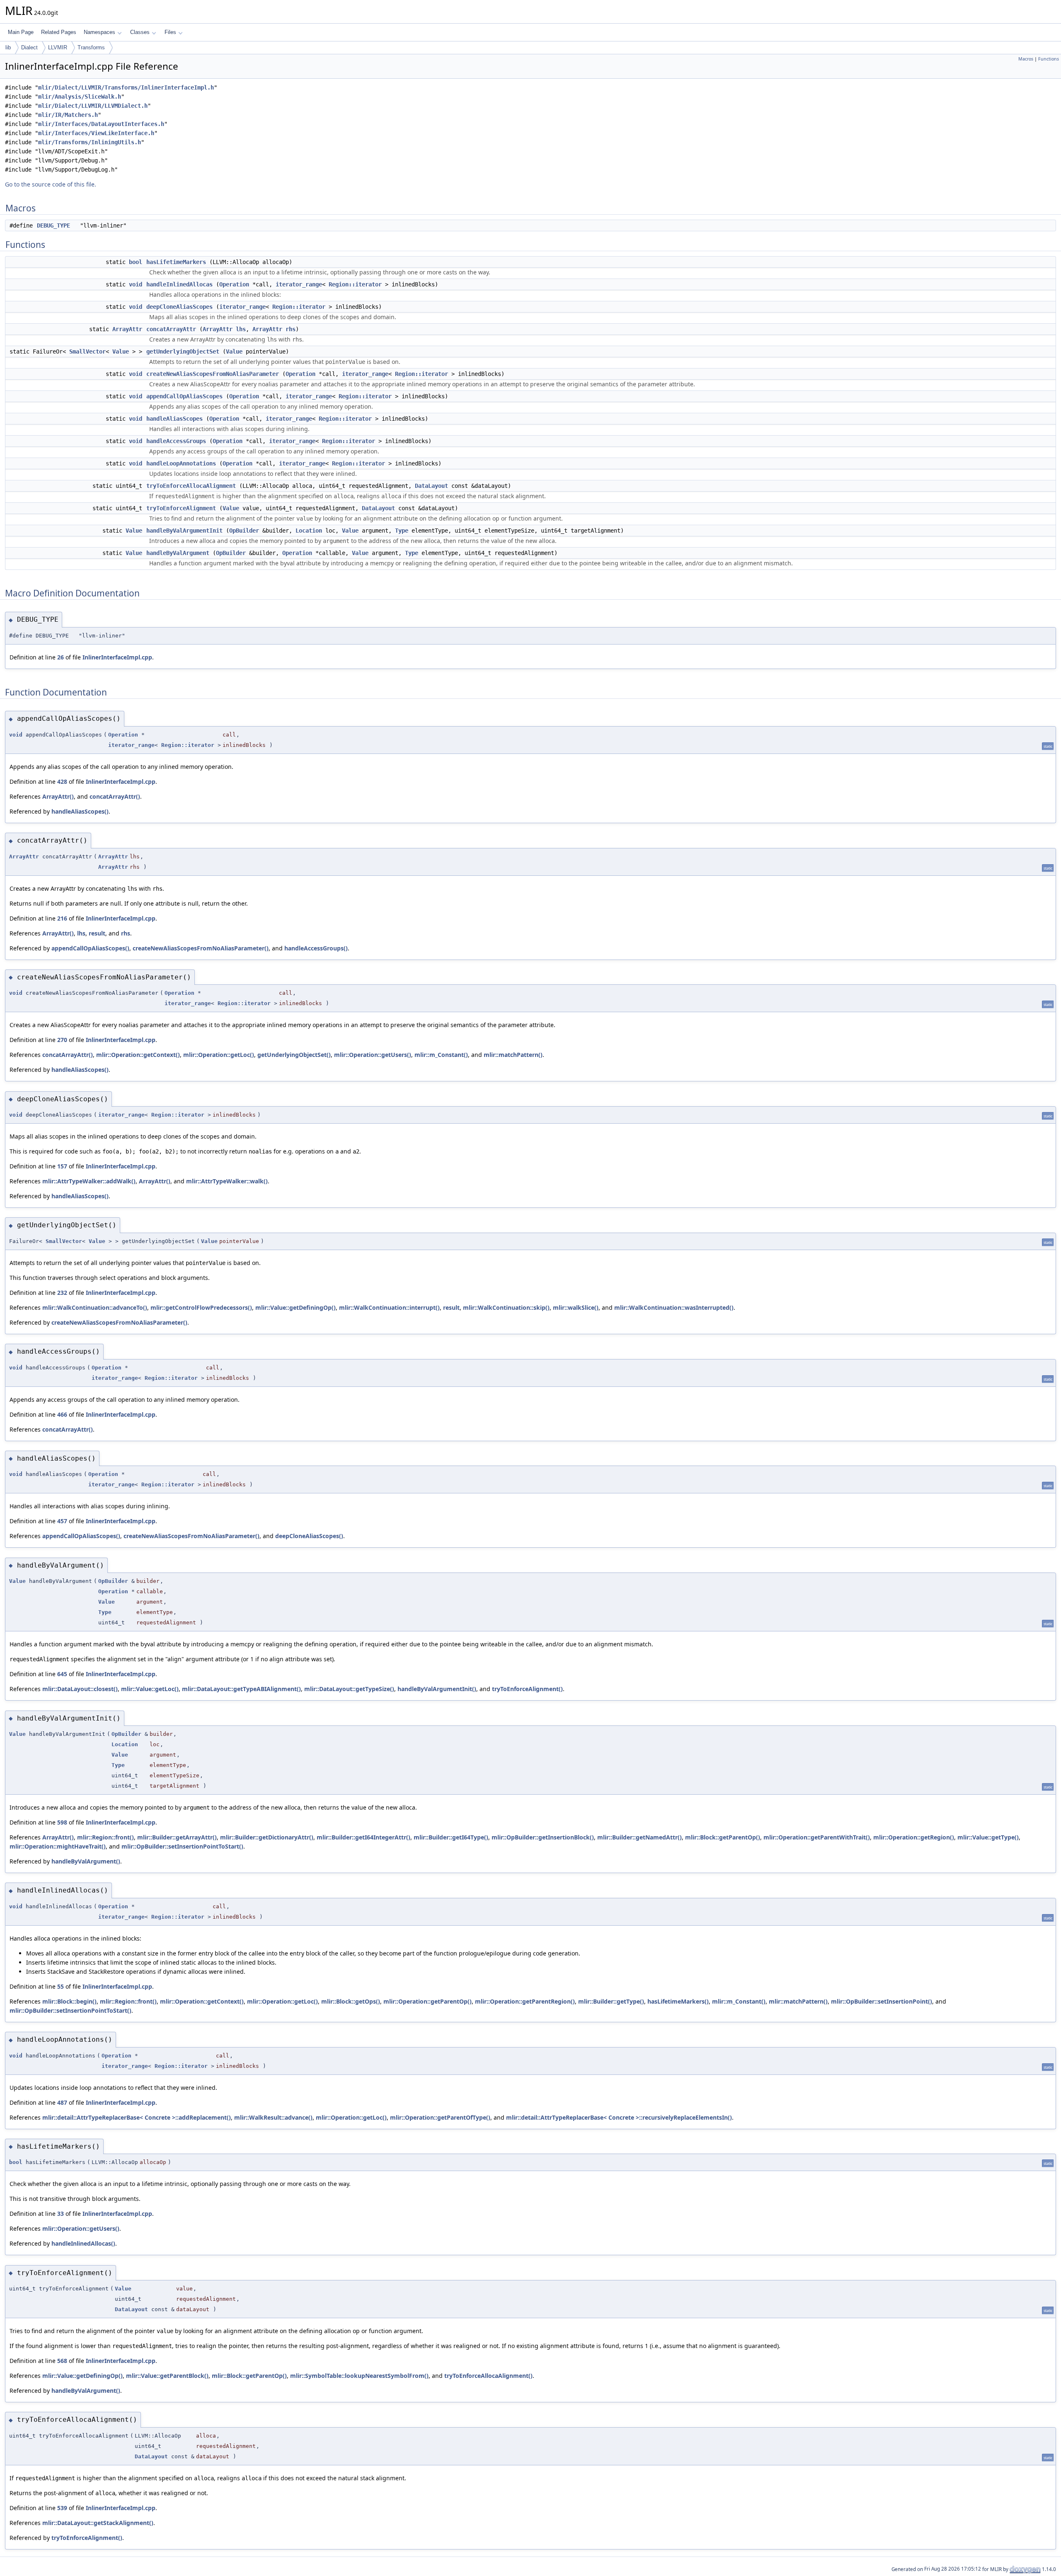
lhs (241, 329)
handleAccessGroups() (316, 948)
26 (61, 657)
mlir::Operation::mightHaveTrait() (58, 1846)
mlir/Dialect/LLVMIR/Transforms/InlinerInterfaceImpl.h (126, 87)
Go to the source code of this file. (51, 184)
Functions (1049, 59)
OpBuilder (244, 531)
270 (62, 1040)
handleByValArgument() (86, 1861)
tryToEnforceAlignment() (527, 1689)
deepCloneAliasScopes (179, 307)
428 (62, 782)
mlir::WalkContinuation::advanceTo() (95, 1307)
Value (121, 351)
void (136, 284)
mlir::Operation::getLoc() (219, 1055)
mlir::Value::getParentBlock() (167, 2376)
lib (8, 47)
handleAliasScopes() (80, 811)
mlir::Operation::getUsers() (373, 1055)
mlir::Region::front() (105, 1837)
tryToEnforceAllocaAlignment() (488, 2376)
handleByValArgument (178, 553)
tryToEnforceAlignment (181, 508)
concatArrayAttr (171, 329)
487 (62, 2102)
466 (62, 1414)
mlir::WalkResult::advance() (273, 2117)
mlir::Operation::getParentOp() (428, 2001)
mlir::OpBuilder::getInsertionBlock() (543, 1837)
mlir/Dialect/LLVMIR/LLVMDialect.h (93, 106)
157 (62, 1166)
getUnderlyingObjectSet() (294, 1055)
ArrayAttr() (58, 796)
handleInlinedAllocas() (83, 2243)
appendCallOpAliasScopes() (90, 948)
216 (62, 918)
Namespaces (99, 32)
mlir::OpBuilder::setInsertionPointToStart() (182, 1846)
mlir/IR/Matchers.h (68, 115)
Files (170, 32)
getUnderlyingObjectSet (183, 351)
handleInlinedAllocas (179, 284)
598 (62, 1822)
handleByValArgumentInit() (437, 1689)
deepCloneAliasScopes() (309, 1536)
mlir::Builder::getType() (611, 2001)
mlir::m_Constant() (441, 1055)
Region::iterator (355, 284)
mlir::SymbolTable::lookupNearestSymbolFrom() (359, 2376)
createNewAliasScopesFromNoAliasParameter (213, 374)
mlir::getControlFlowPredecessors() (201, 1307)
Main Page (21, 32)
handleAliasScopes (174, 419)
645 (62, 1674)
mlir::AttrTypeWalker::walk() (227, 1181)
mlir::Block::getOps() (351, 2001)
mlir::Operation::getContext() (138, 1055)
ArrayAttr (127, 329)
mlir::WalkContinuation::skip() (506, 1307)
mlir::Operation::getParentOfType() (440, 2117)
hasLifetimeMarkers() (678, 2001)
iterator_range (299, 284)
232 (62, 1293)
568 (62, 2361)
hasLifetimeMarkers (176, 262)
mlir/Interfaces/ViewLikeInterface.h (96, 133)
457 (62, 1521)
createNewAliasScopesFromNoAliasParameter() (201, 948)
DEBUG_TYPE (53, 225)
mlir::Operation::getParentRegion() (525, 2001)
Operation (234, 284)
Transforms (91, 47)
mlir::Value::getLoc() (150, 1689)
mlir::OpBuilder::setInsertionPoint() (882, 2001)
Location (309, 531)
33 (61, 2214)
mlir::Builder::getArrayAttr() (177, 1837)
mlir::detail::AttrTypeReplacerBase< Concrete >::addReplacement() (137, 2117)
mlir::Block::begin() (69, 2001)
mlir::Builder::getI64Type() (451, 1837)
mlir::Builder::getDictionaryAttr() (267, 1837)
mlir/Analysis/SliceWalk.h (80, 97)
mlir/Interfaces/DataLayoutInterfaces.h (101, 124)
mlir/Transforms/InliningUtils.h (90, 142)
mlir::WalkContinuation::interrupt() (389, 1307)
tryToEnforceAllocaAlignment (191, 486)
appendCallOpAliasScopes (184, 396)
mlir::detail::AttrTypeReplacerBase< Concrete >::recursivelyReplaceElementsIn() (619, 2117)
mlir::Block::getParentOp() (723, 1837)
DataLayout (431, 486)
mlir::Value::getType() (988, 1837)
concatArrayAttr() (115, 796)
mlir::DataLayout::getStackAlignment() (98, 2523)
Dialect (29, 47)
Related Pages (59, 32)
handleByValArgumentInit (184, 531)
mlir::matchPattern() (513, 1055)
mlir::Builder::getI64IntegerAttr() (363, 1837)
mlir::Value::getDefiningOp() (296, 1307)
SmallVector (87, 351)
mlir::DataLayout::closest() (80, 1689)
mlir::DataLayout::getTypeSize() (349, 1689)
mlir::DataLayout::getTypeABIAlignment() (241, 1689)
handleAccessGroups (176, 441)
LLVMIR (58, 47)
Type (402, 531)
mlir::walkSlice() (576, 1307)
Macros (1026, 59)
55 (61, 1986)
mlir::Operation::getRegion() (914, 1837)
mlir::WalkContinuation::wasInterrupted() (674, 1307)
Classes (140, 32)
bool (136, 262)
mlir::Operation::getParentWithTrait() (817, 1837)
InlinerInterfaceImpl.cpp (117, 657)
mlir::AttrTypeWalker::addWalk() (89, 1181)
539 (62, 2508)
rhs (291, 329)
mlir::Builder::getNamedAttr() (640, 1837)
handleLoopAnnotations (181, 463)
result (97, 933)
